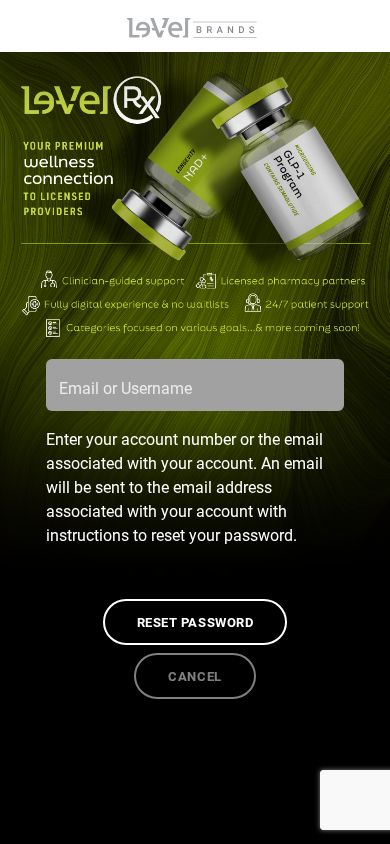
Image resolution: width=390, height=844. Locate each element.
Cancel (194, 675)
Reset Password (195, 621)
